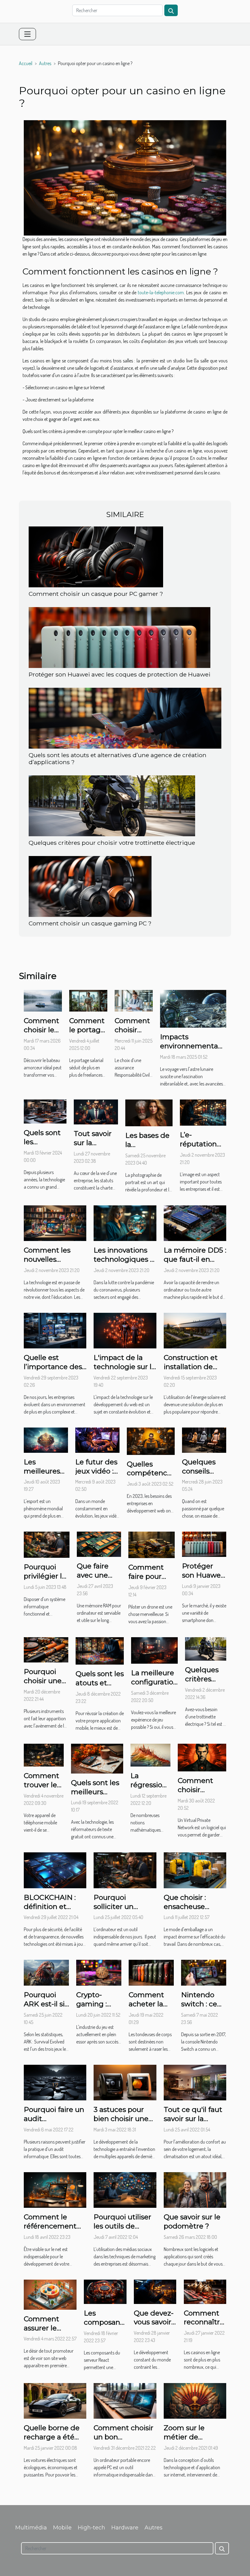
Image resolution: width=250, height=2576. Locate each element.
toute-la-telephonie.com (161, 292)
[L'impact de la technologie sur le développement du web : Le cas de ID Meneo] (125, 1330)
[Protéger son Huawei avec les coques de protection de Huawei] (120, 637)
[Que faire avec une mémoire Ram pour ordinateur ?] (99, 1544)
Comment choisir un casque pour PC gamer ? (96, 594)
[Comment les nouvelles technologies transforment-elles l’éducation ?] (55, 1222)
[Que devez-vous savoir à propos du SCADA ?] (155, 2291)
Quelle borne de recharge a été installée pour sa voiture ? (52, 2441)
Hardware (125, 2528)
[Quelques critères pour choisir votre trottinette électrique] (112, 805)
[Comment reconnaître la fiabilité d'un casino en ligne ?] (205, 2291)
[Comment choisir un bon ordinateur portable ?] (125, 2400)
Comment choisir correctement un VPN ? (202, 1794)
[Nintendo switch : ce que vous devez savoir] (204, 1972)
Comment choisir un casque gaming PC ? (90, 923)
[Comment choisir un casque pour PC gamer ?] (96, 556)
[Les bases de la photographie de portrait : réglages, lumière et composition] (149, 1112)
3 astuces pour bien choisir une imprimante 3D (121, 2119)
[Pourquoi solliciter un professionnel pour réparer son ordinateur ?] (125, 1870)
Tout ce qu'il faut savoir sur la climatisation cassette (193, 2123)
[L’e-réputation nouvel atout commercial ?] (203, 1112)
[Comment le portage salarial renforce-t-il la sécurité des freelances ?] (88, 1000)
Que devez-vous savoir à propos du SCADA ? (154, 2327)
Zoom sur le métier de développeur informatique (187, 2441)
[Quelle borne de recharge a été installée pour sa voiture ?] (55, 2400)
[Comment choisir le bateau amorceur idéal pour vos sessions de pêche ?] (43, 1000)
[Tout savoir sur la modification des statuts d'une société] (96, 1111)
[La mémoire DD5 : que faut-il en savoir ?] (195, 1222)
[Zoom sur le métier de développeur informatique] (195, 2400)
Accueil (26, 63)
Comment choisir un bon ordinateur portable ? (123, 2441)
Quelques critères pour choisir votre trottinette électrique (112, 843)
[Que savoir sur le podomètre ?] (195, 2189)
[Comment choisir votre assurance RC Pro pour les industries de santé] (134, 1000)
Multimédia (31, 2528)
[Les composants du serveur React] (105, 2291)
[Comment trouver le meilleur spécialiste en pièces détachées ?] (44, 1754)
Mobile (62, 2528)
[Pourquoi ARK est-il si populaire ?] (46, 1972)
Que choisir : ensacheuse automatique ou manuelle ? (192, 1911)
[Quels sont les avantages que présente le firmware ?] (45, 1111)
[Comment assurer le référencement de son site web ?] (50, 2294)
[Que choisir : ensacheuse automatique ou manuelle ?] (195, 1870)
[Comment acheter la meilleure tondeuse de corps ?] (151, 1972)
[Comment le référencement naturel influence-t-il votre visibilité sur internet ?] (55, 2189)
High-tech (91, 2528)
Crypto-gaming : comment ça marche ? (98, 2008)
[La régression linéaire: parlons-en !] (150, 1754)
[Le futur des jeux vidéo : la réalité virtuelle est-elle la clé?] (97, 1439)
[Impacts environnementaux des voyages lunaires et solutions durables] (193, 1008)
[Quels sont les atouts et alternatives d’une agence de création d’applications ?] (125, 718)
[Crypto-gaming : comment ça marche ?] (99, 1972)
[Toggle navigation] (27, 34)
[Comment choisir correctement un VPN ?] (202, 1757)
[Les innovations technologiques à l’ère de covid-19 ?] (125, 1222)
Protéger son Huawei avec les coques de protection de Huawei (120, 674)
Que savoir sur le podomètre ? (192, 2221)
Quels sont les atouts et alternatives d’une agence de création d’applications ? (118, 758)
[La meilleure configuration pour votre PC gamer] (154, 1650)
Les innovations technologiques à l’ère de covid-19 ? (124, 1259)
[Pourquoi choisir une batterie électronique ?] (46, 1649)
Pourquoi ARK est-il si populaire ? (44, 2004)
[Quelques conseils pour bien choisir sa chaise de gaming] (204, 1439)
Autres (45, 63)
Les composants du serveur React (105, 2327)
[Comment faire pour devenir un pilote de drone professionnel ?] (152, 1544)
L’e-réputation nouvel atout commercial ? (203, 1148)
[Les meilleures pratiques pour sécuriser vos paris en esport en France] (46, 1439)
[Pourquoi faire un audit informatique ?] (55, 2082)
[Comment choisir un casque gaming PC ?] (90, 886)
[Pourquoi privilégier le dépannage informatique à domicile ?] (47, 1544)
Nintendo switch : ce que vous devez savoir (202, 2008)
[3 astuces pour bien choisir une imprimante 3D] (125, 2082)
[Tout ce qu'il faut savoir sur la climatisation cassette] (195, 2082)
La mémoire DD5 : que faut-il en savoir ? (195, 1259)
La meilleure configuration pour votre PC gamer (154, 1686)
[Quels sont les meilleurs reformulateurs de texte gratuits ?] (97, 1758)
